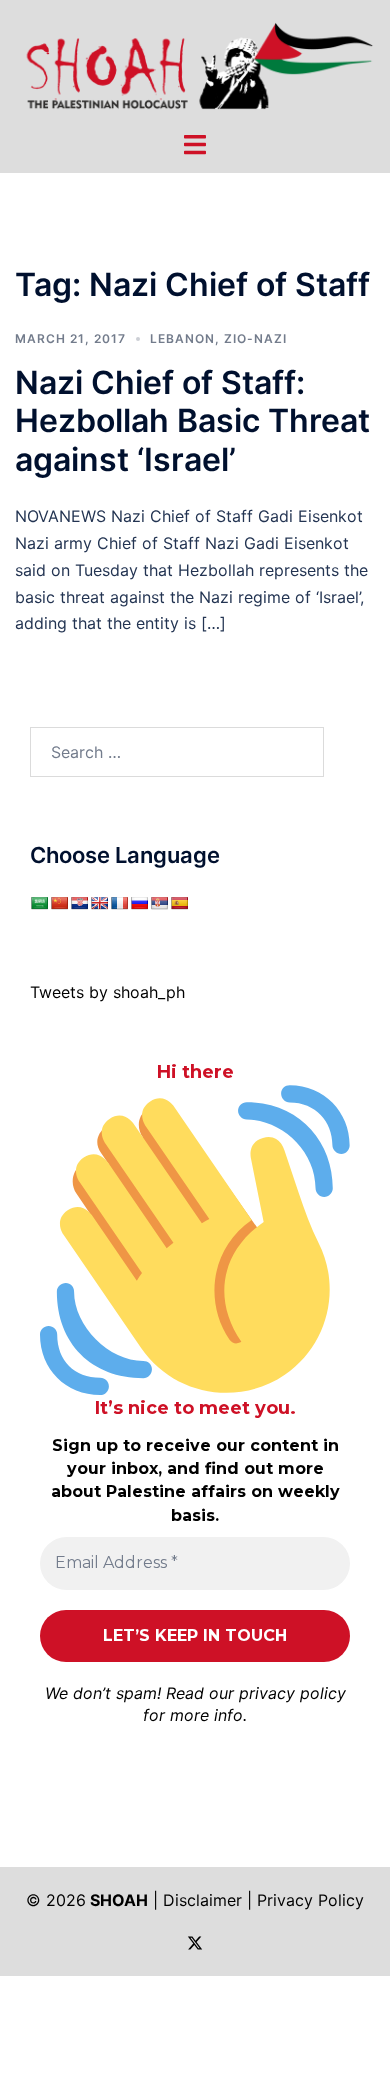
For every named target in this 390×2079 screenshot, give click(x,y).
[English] (99, 903)
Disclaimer (202, 1900)
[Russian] (139, 903)
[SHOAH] (195, 63)
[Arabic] (39, 903)
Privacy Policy (310, 1900)
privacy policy (292, 1693)
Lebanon (182, 338)
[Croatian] (79, 903)
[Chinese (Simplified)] (59, 903)
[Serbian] (159, 903)
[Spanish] (179, 903)
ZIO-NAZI (255, 338)
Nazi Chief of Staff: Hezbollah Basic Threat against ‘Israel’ (192, 421)
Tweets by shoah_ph (107, 992)
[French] (119, 903)
